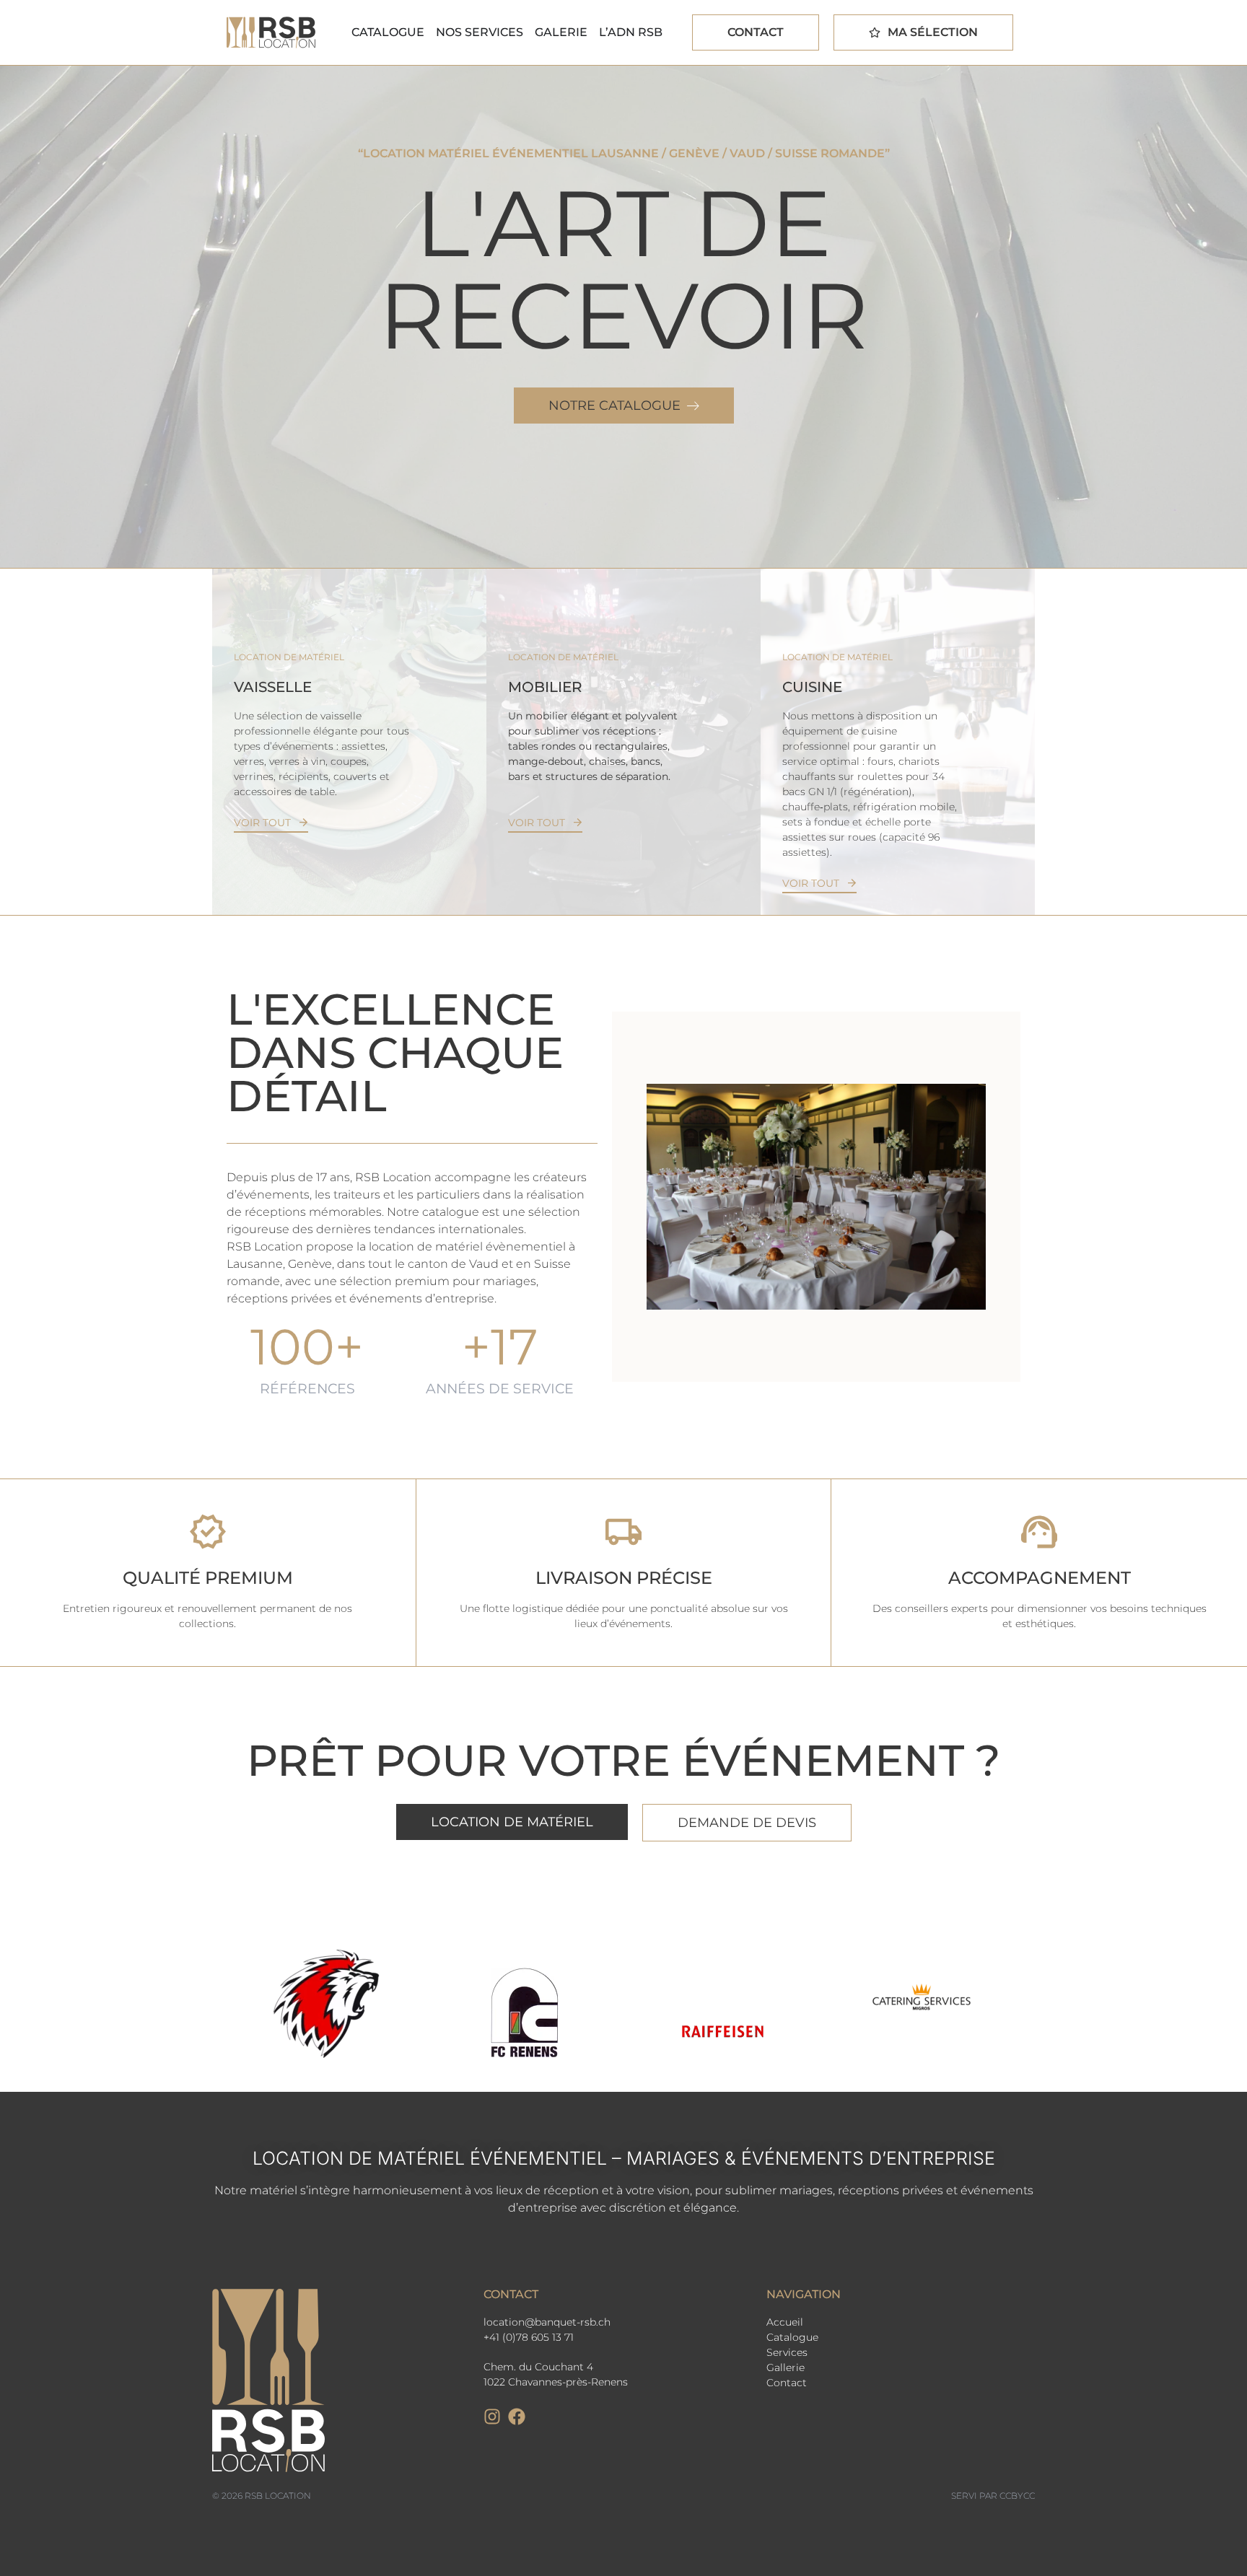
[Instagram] (492, 2417)
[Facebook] (517, 2417)
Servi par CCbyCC (993, 2496)
